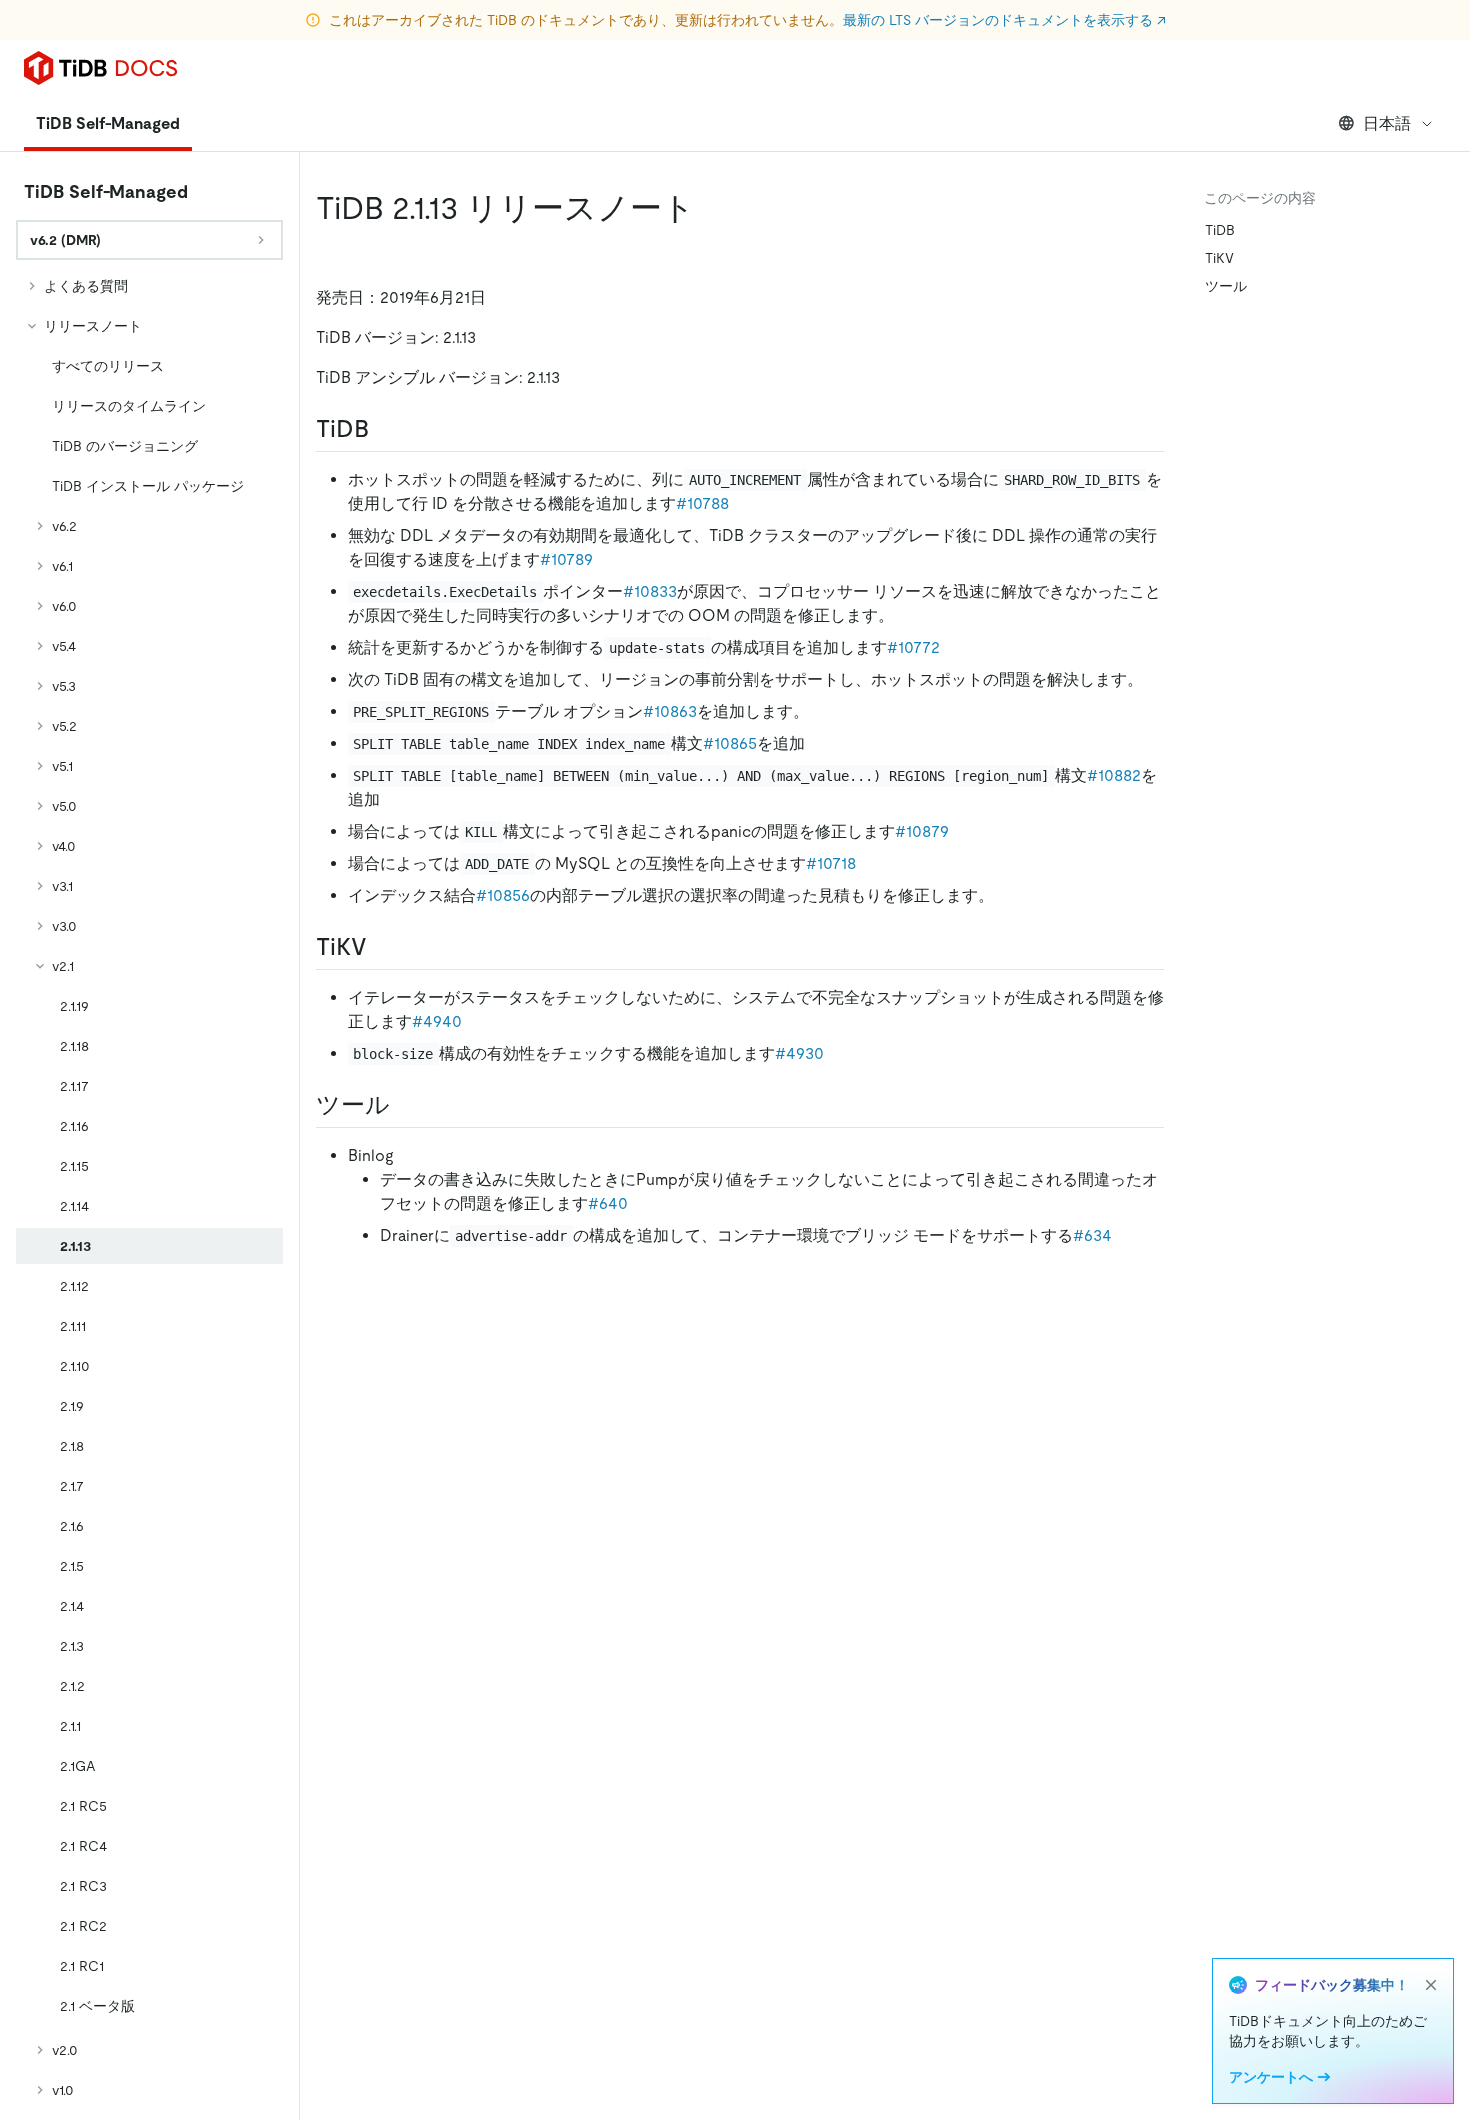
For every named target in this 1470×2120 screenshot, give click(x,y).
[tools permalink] (406, 1105)
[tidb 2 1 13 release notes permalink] (711, 208)
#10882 (1114, 775)
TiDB (1220, 230)
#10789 (566, 559)
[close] (1431, 1985)
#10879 (922, 831)
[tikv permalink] (383, 947)
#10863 (670, 711)
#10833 (650, 591)
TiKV (1219, 258)
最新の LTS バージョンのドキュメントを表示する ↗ (1004, 20)
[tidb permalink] (385, 429)
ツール (1226, 286)
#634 (1092, 1235)
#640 (608, 1203)
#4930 (799, 1053)
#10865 (730, 743)
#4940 (437, 1021)
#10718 (831, 863)
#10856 (503, 895)
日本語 (1387, 123)
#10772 (913, 647)
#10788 (702, 503)
